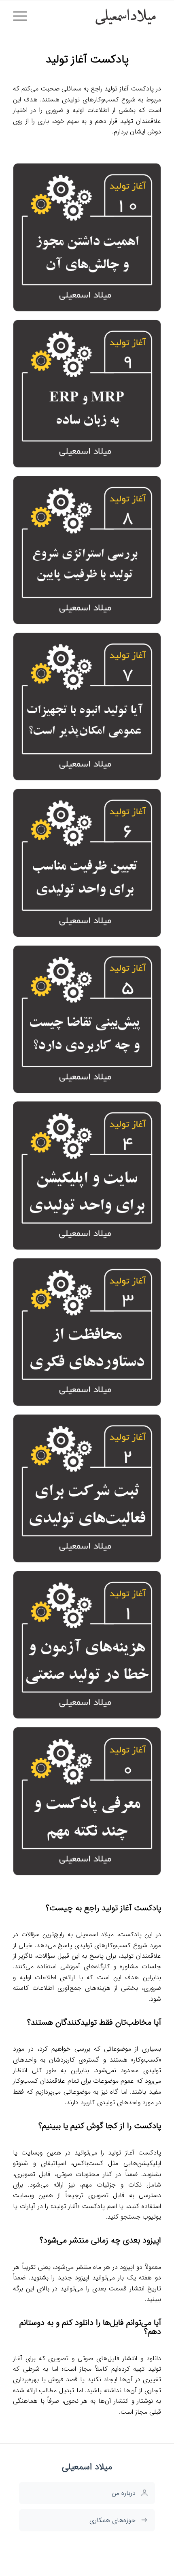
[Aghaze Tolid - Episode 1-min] (87, 1645)
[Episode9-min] (87, 394)
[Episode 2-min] (87, 1488)
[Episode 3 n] (87, 1332)
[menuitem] (23, 17)
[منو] (23, 17)
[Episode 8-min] (87, 550)
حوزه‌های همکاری (112, 2520)
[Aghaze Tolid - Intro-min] (87, 1801)
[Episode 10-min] (87, 237)
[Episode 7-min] (87, 707)
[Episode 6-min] (87, 863)
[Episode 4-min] (87, 1176)
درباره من (124, 2493)
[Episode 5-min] (87, 1019)
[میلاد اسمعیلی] (102, 17)
